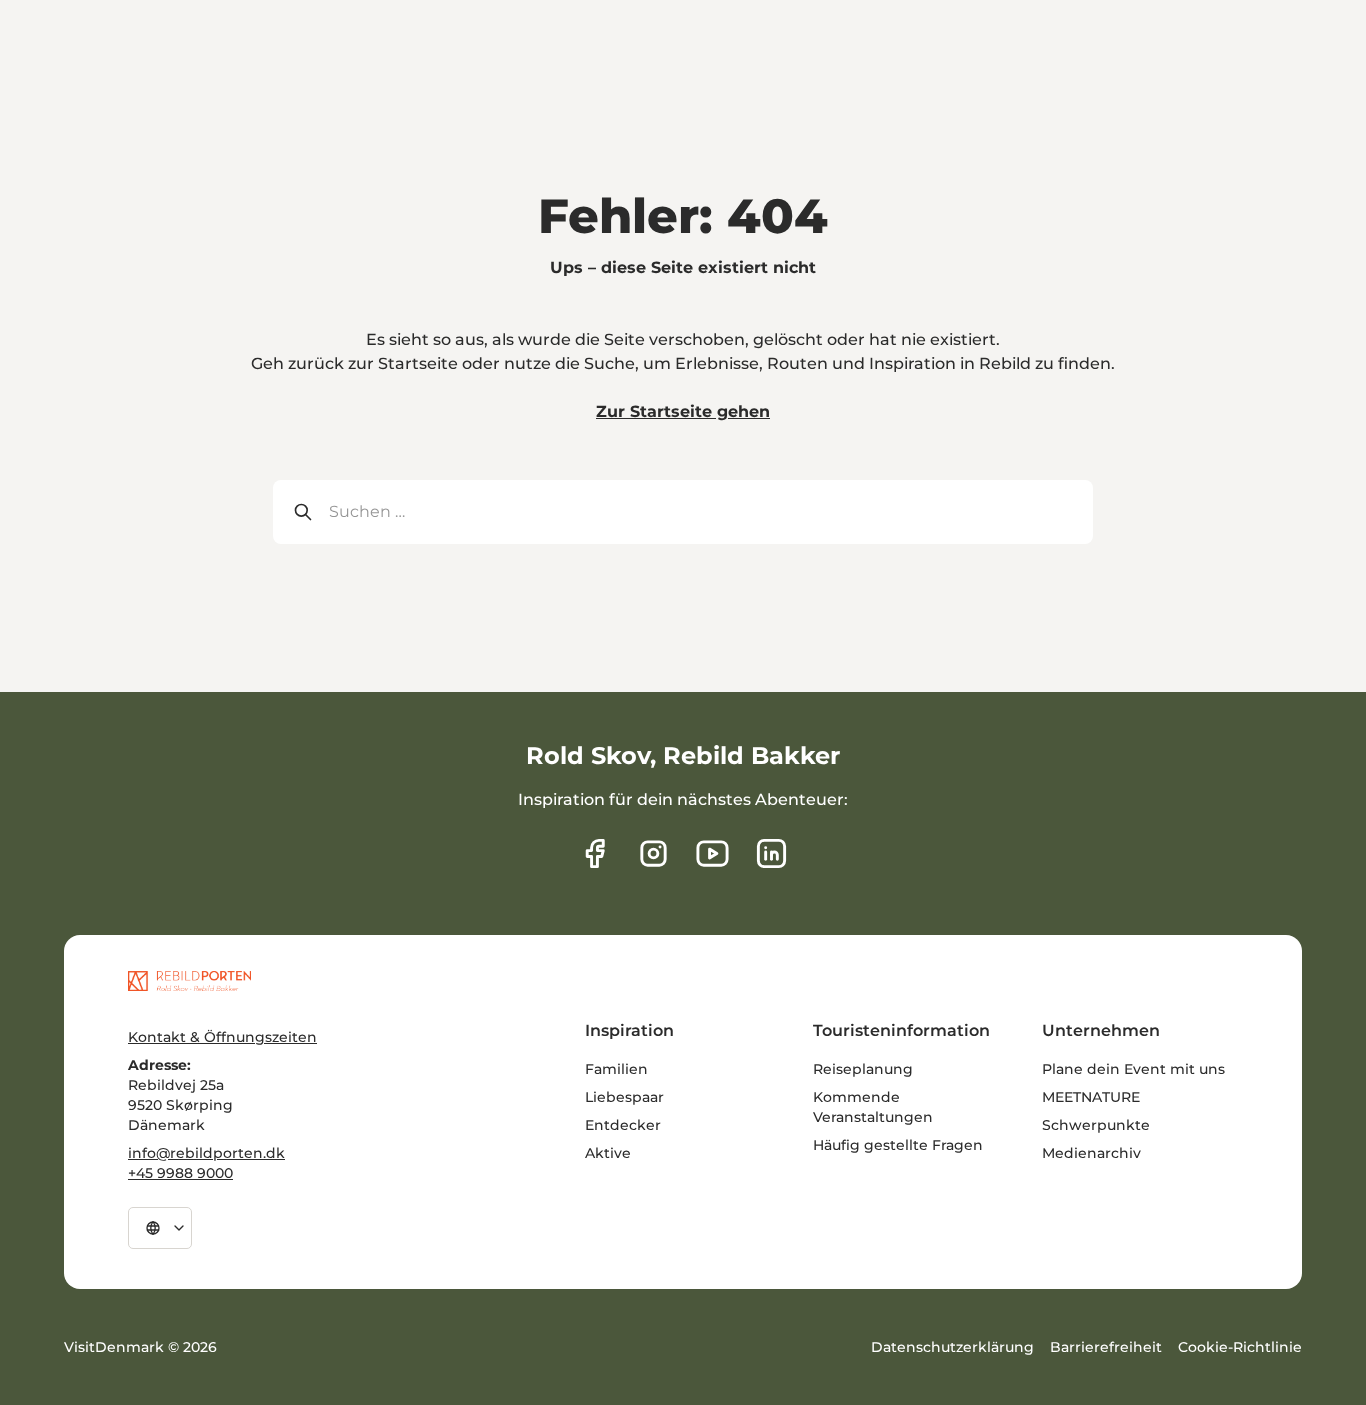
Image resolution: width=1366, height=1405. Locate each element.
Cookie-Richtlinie (1240, 1347)
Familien (616, 1069)
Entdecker (623, 1125)
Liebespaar (624, 1097)
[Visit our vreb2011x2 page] (712, 853)
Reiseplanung (863, 1069)
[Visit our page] (653, 853)
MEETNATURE (1091, 1097)
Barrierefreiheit (1106, 1347)
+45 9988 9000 (180, 1173)
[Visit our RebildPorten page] (594, 853)
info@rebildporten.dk (206, 1153)
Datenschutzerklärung (952, 1347)
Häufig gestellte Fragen (898, 1145)
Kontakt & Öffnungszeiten (222, 1037)
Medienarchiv (1091, 1153)
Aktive (608, 1153)
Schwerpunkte (1096, 1125)
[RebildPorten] (189, 981)
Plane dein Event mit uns (1133, 1069)
